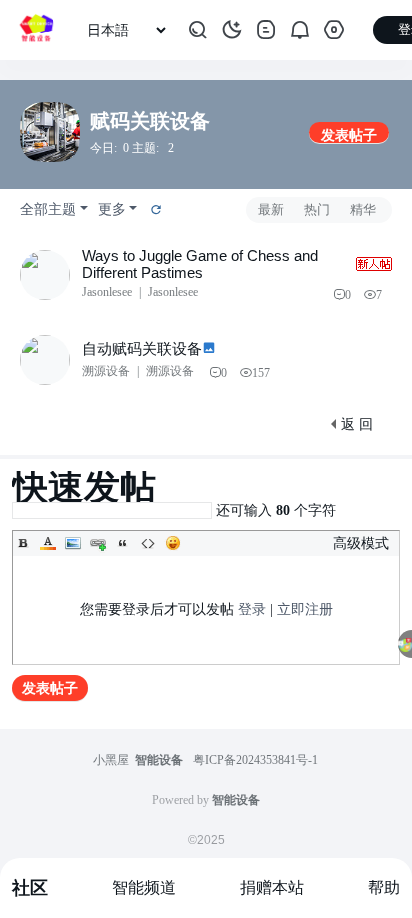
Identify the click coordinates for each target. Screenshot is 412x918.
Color (48, 543)
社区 (30, 888)
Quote (123, 543)
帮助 (384, 887)
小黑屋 (111, 760)
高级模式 (361, 543)
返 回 (357, 424)
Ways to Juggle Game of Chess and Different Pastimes (200, 264)
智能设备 (159, 760)
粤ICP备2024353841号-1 (255, 760)
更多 (112, 209)
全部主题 (48, 209)
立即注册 (305, 609)
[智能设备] (36, 30)
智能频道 (144, 887)
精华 (363, 209)
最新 (271, 209)
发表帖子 (349, 135)
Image (73, 543)
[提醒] (300, 30)
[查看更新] (155, 210)
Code (148, 543)
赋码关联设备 (150, 121)
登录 (252, 609)
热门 (317, 209)
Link (98, 543)
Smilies (173, 543)
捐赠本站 (272, 887)
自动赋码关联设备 (142, 348)
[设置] (334, 30)
